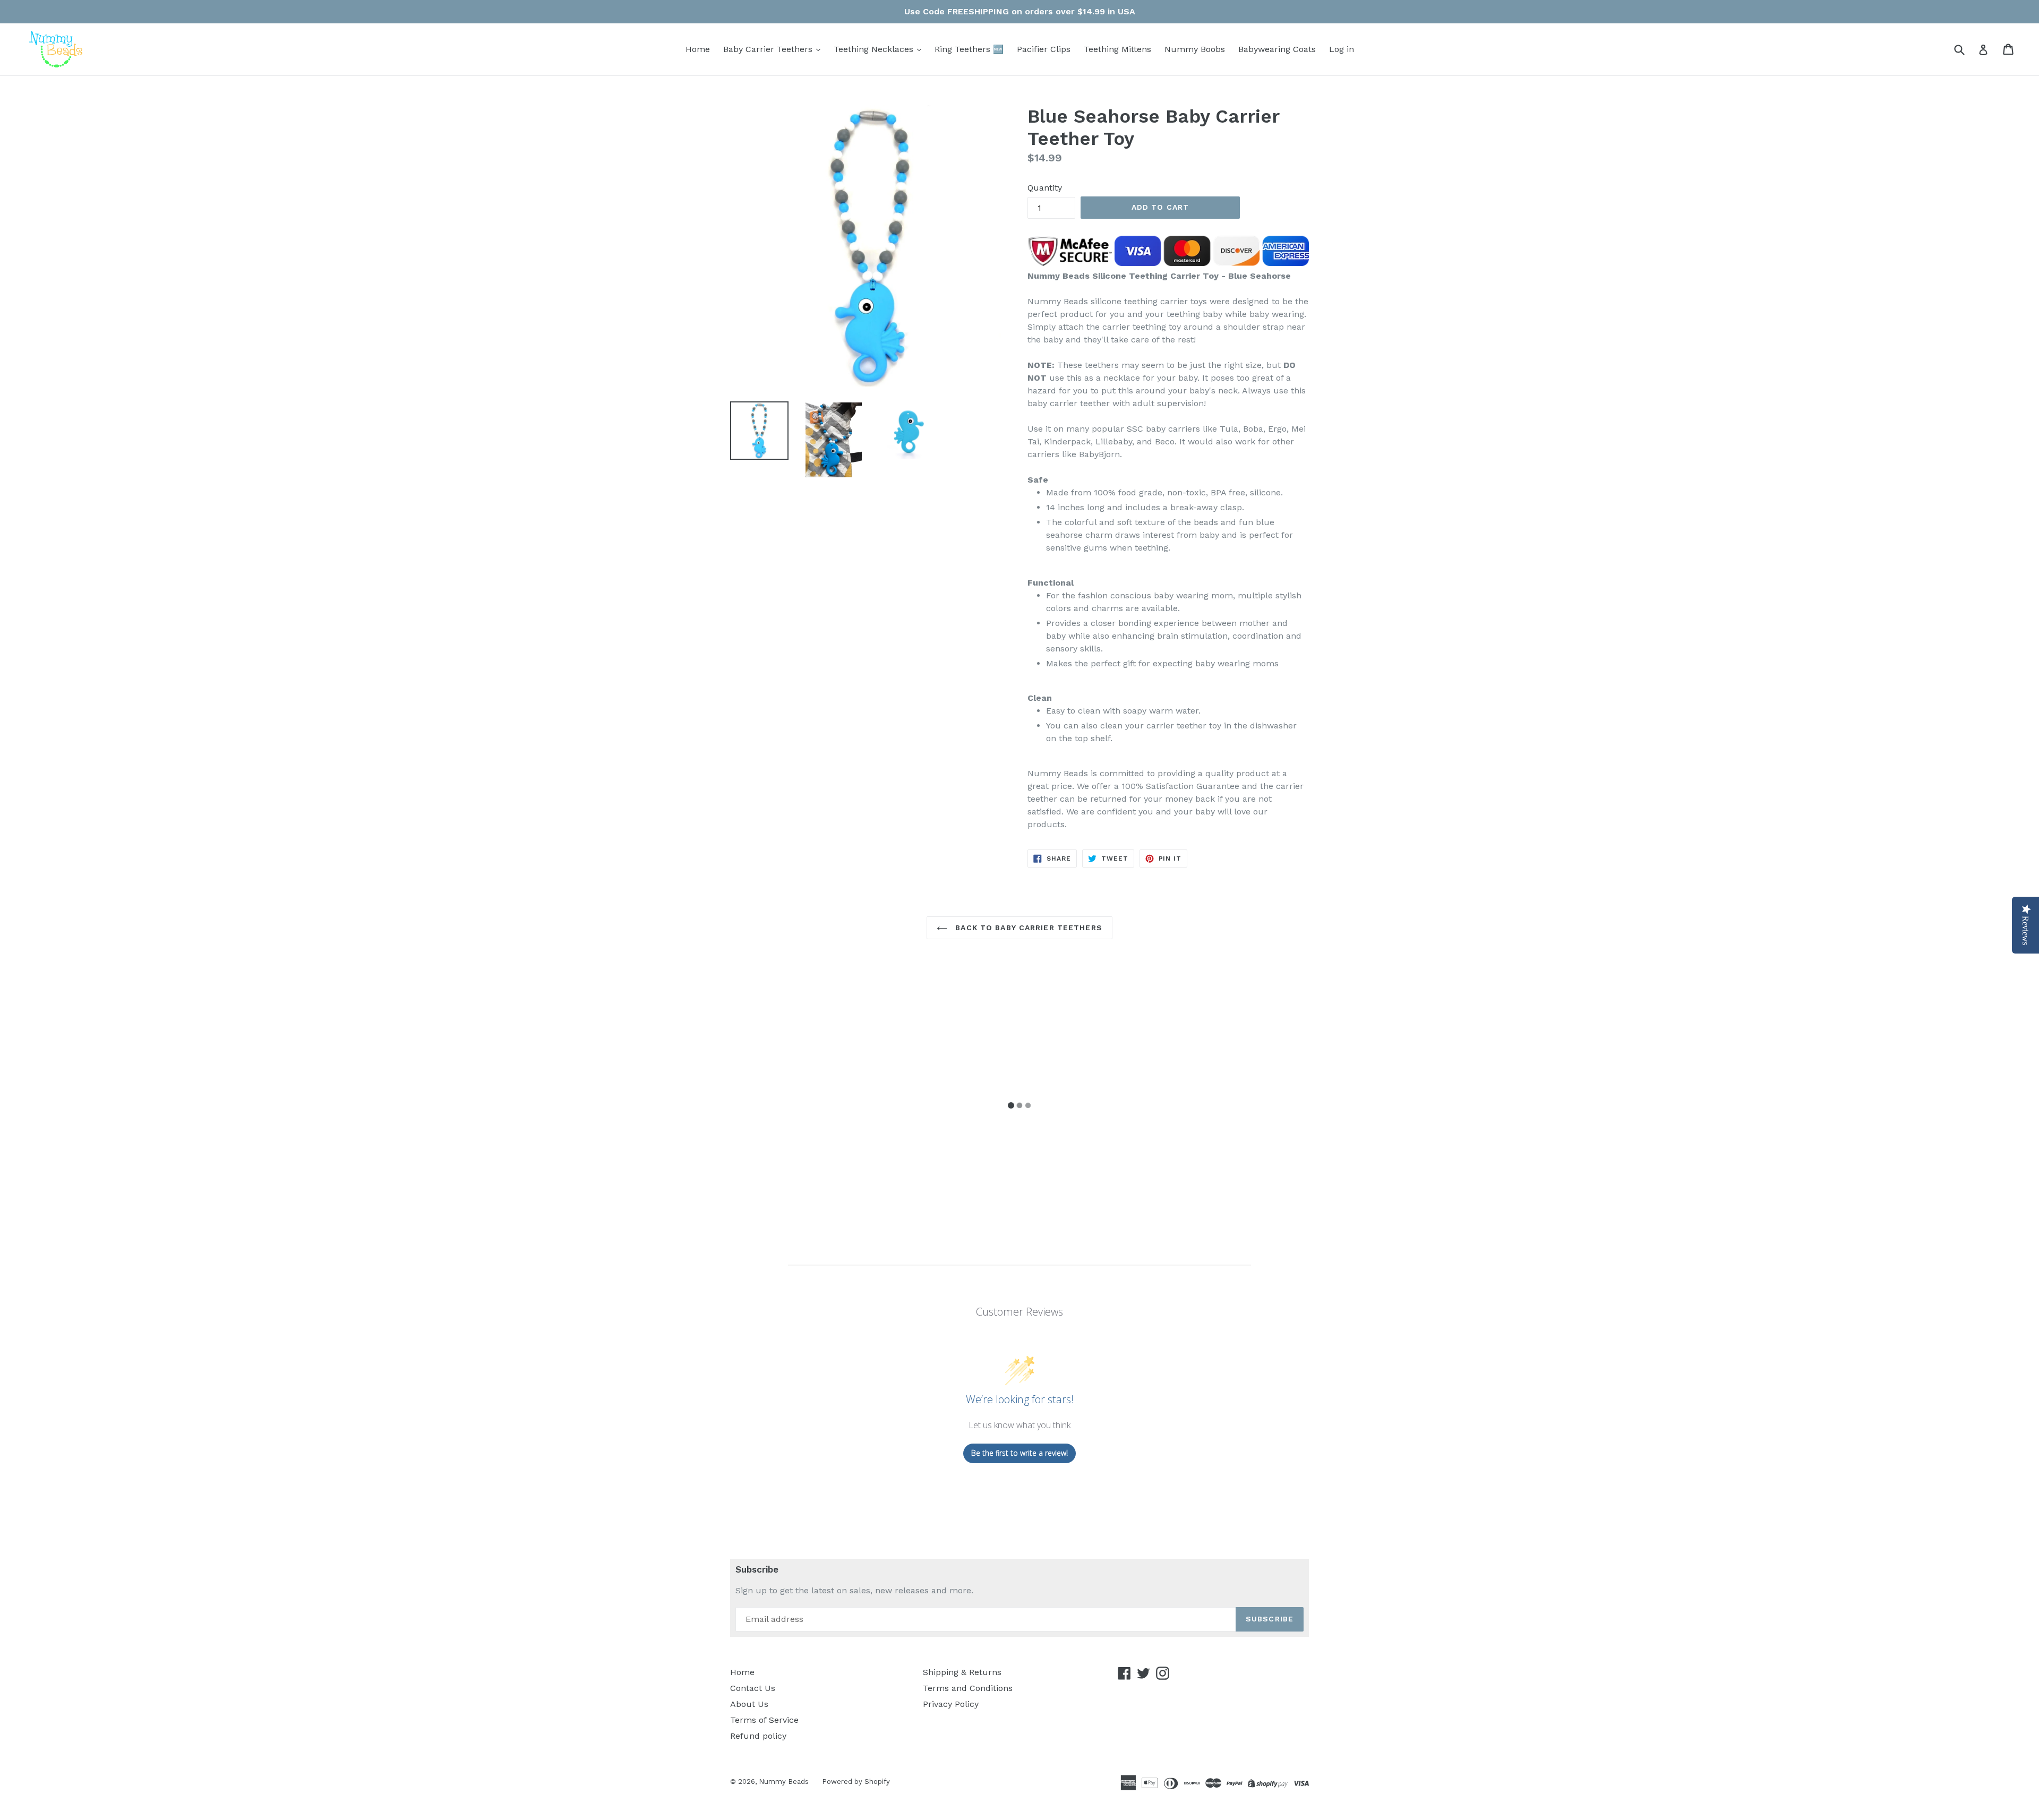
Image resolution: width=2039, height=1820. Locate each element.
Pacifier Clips (1044, 49)
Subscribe (757, 1569)
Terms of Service (764, 1720)
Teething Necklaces (875, 49)
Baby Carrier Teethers (769, 49)
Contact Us (753, 1688)
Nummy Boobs (1195, 49)
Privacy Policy (951, 1704)
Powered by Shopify (856, 1782)
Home (698, 49)
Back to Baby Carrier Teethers (1027, 928)
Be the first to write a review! (1019, 1453)
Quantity (1045, 188)
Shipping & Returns (962, 1672)
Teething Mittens (1117, 49)
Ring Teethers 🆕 (969, 49)
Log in (1342, 49)
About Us (749, 1704)
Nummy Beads (784, 1782)
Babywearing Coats (1277, 49)
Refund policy (758, 1736)
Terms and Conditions (968, 1688)
